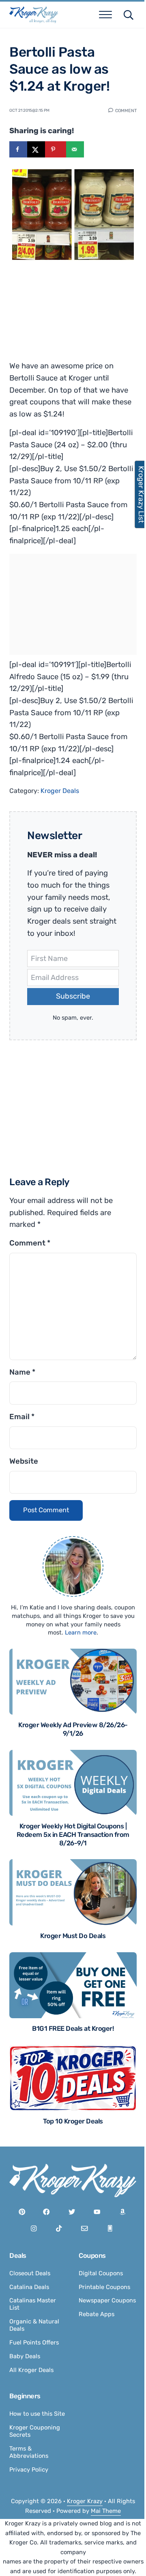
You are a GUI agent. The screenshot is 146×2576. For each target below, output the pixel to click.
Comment (126, 110)
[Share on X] (36, 149)
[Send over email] (75, 149)
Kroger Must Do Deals (73, 1936)
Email (22, 1417)
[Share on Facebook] (18, 149)
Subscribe (73, 996)
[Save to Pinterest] (56, 149)
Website (24, 1461)
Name (22, 1372)
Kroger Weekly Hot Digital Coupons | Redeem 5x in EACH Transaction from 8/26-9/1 (73, 1835)
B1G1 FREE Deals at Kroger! (73, 2029)
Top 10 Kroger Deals (73, 2121)
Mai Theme (106, 2511)
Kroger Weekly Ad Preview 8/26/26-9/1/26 (73, 1729)
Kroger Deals (60, 791)
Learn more (81, 1632)
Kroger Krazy (85, 2501)
